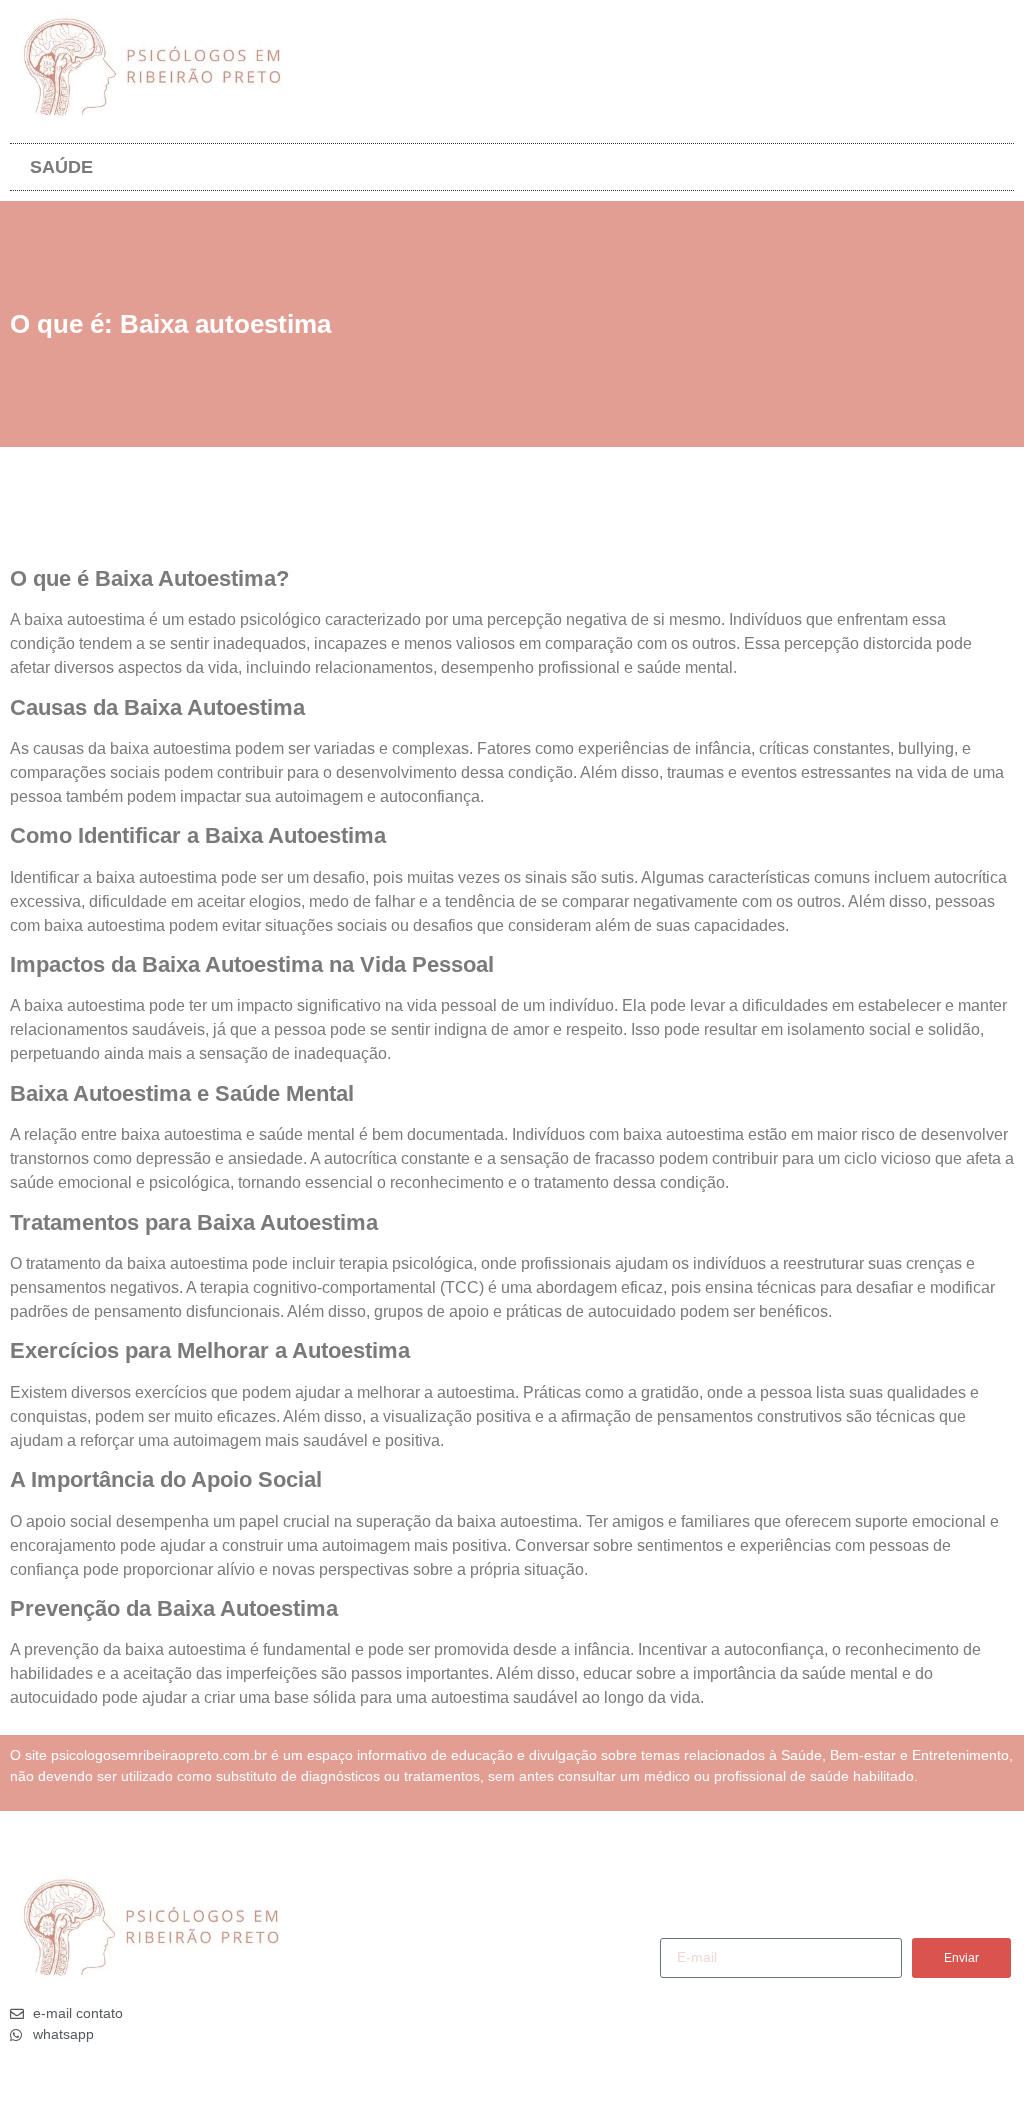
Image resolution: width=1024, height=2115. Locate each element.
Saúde (61, 167)
